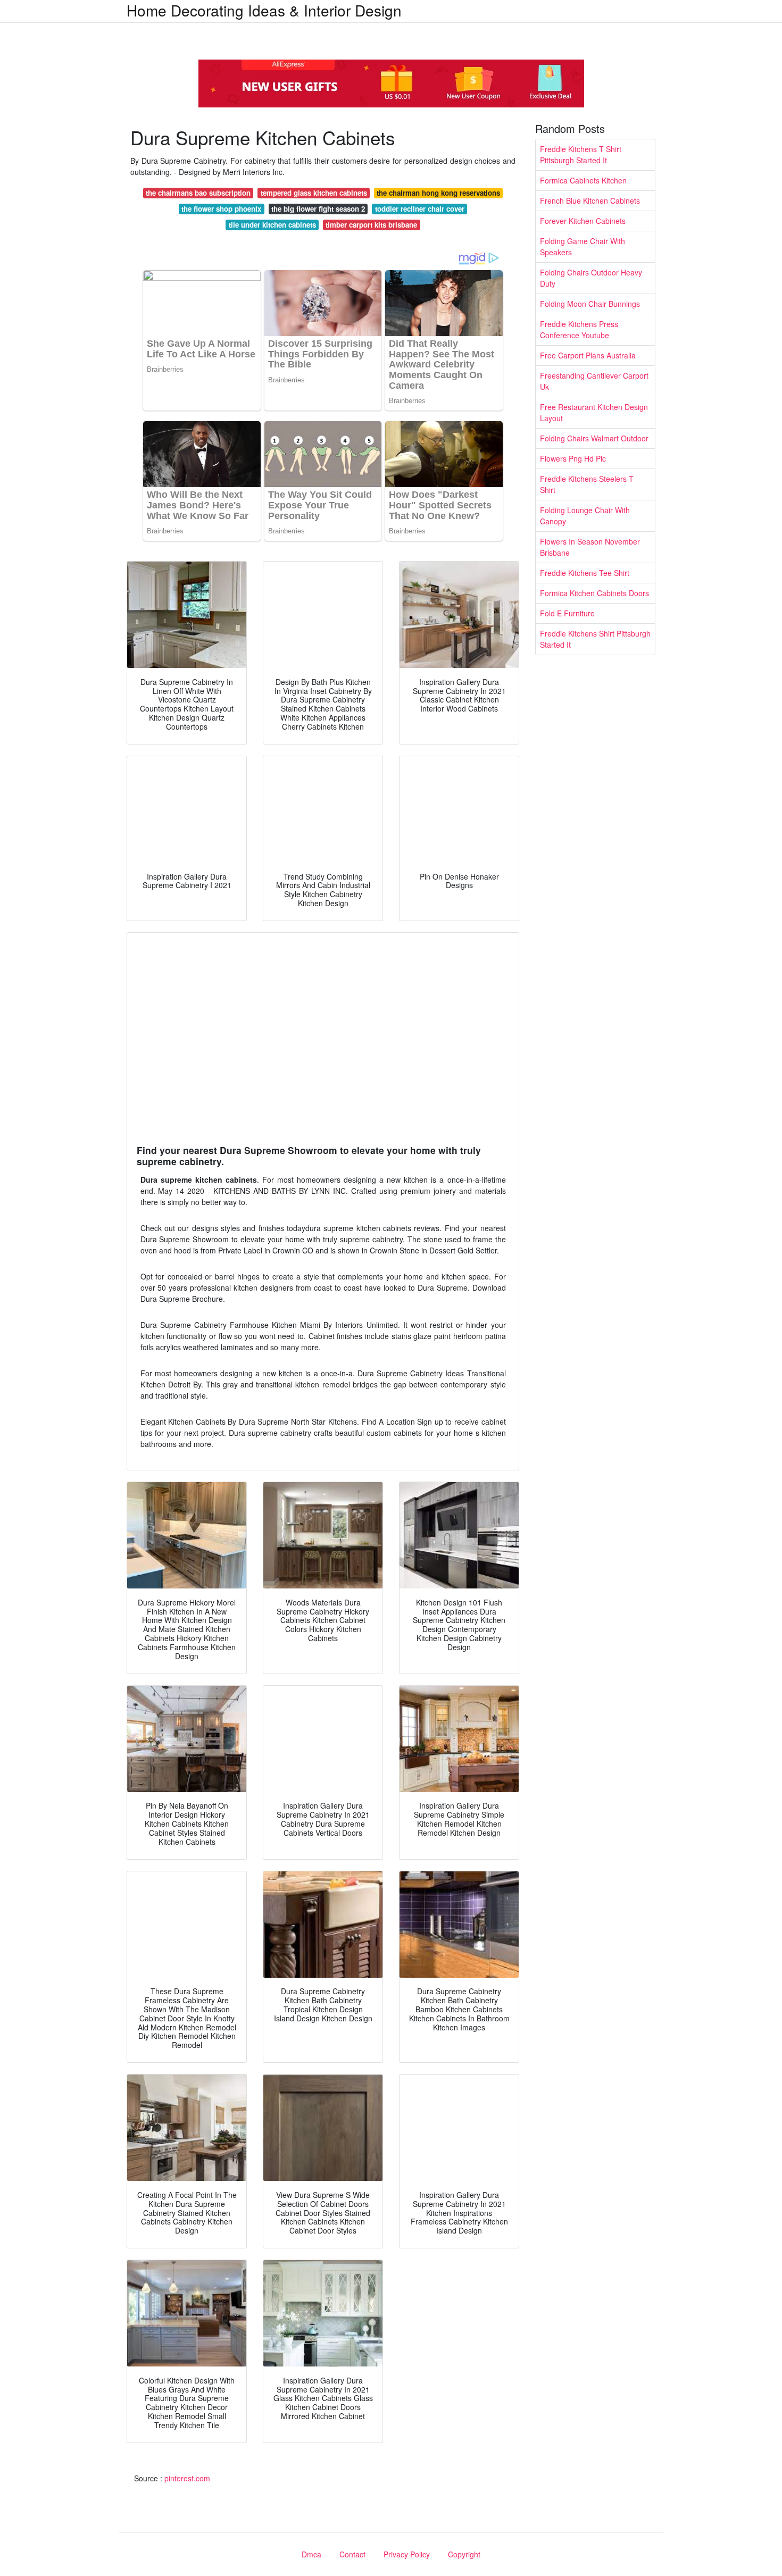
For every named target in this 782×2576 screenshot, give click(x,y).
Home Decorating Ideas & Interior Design (264, 10)
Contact (352, 2554)
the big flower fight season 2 (318, 209)
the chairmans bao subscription (198, 193)
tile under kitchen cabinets (272, 225)
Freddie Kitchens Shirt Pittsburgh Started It (595, 639)
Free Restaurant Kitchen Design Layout (594, 412)
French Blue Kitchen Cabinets (590, 200)
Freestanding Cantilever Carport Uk (594, 381)
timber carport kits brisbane (371, 225)
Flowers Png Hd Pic (573, 458)
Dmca (311, 2554)
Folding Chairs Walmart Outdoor (594, 438)
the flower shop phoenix (221, 209)
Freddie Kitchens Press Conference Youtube (579, 329)
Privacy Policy (407, 2554)
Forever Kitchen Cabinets (583, 221)
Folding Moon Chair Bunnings (590, 304)
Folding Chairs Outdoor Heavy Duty (591, 278)
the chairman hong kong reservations (438, 193)
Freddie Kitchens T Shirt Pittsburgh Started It (581, 154)
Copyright (464, 2554)
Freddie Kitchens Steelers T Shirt (587, 484)
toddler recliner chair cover (420, 209)
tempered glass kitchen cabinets (314, 193)
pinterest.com (187, 2478)
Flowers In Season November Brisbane (590, 547)
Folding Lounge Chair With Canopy (585, 516)
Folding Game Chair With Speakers (583, 246)
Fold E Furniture (567, 613)
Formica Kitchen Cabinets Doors (594, 593)
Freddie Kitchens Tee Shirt (585, 573)
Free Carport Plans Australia (588, 355)
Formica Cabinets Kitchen (583, 180)
